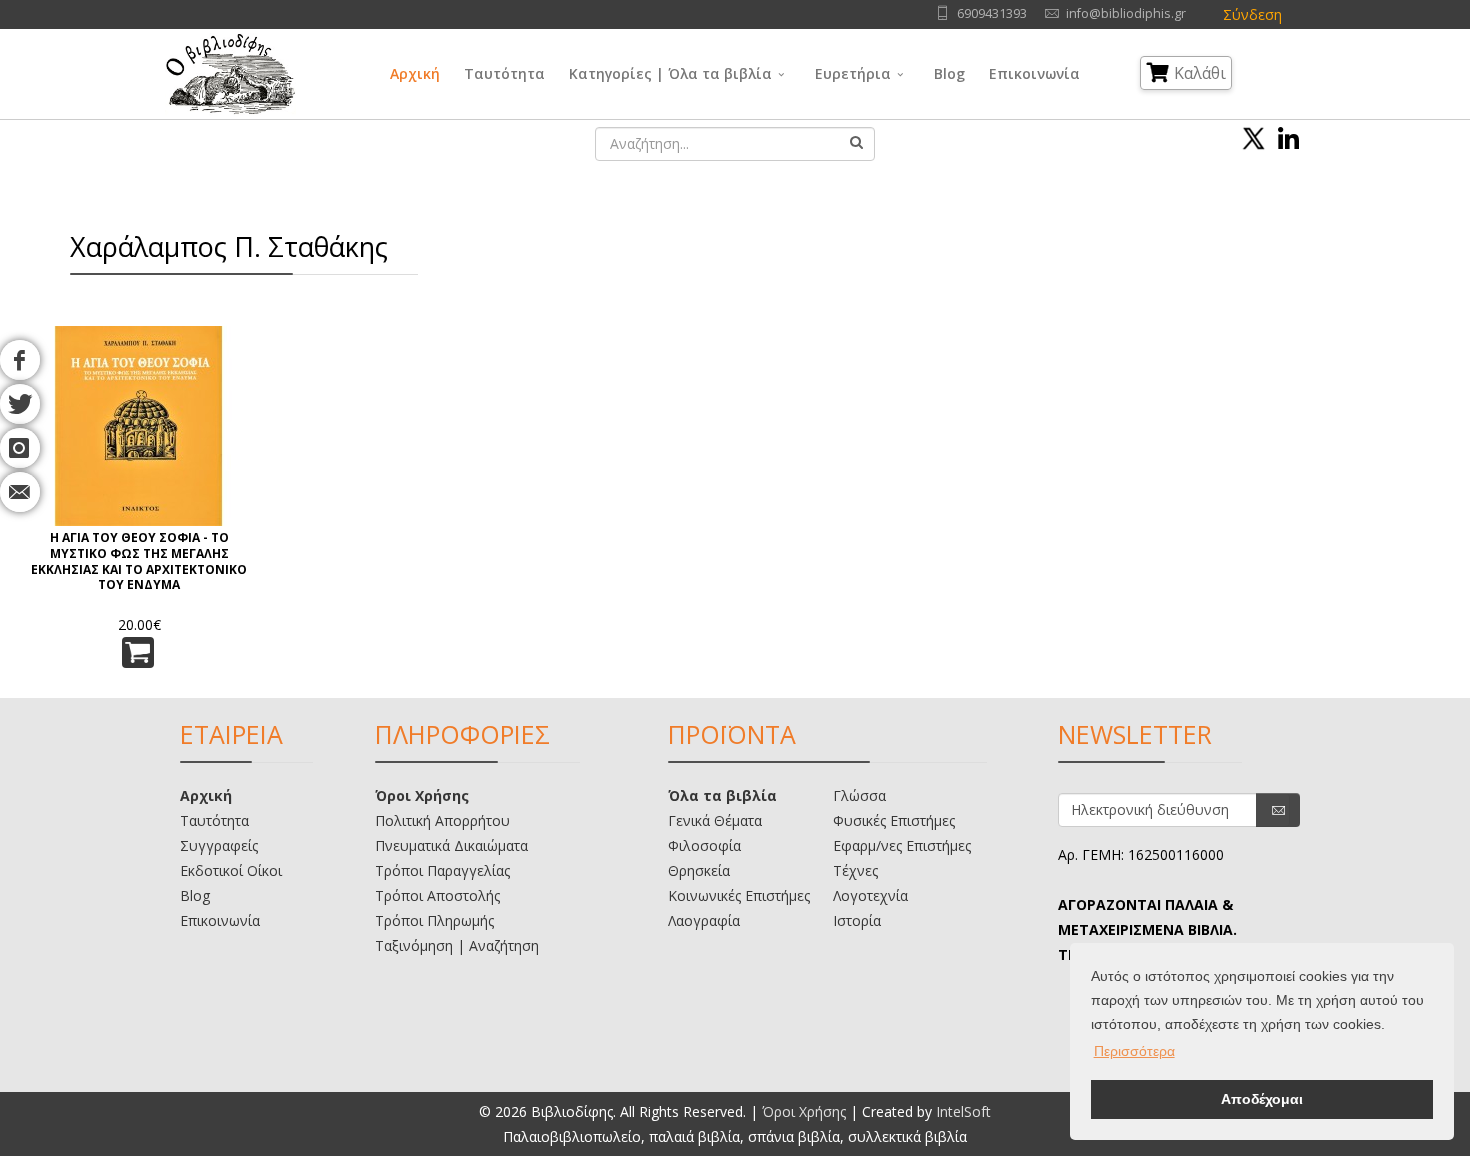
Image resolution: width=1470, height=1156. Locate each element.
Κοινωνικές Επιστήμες (739, 895)
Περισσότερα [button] (1134, 1051)
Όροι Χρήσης (422, 795)
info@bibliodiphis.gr (1126, 13)
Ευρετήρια (853, 73)
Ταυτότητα (504, 73)
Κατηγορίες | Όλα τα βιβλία (670, 73)
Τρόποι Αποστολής (437, 895)
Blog (949, 73)
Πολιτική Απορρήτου (442, 820)
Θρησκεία (699, 870)
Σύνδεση (1252, 14)
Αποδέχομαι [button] (1262, 1099)
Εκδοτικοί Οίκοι (231, 870)
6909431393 (992, 13)
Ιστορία (857, 920)
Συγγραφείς (219, 845)
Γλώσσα (859, 795)
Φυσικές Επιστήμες (894, 820)
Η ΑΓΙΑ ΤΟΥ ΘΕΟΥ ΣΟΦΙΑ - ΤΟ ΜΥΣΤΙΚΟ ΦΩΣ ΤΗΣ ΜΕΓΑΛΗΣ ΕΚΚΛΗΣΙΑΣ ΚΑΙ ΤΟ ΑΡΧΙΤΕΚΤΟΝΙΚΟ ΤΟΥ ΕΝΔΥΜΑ (139, 561)
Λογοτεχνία (870, 895)
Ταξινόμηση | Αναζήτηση (457, 945)
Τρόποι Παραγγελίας (442, 870)
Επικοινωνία (1034, 73)
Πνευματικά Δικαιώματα (451, 845)
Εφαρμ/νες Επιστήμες (902, 845)
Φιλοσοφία (704, 845)
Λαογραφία (704, 920)
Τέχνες (855, 870)
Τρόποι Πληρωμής (434, 920)
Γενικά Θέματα (715, 820)
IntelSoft (963, 1111)
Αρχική (415, 73)
